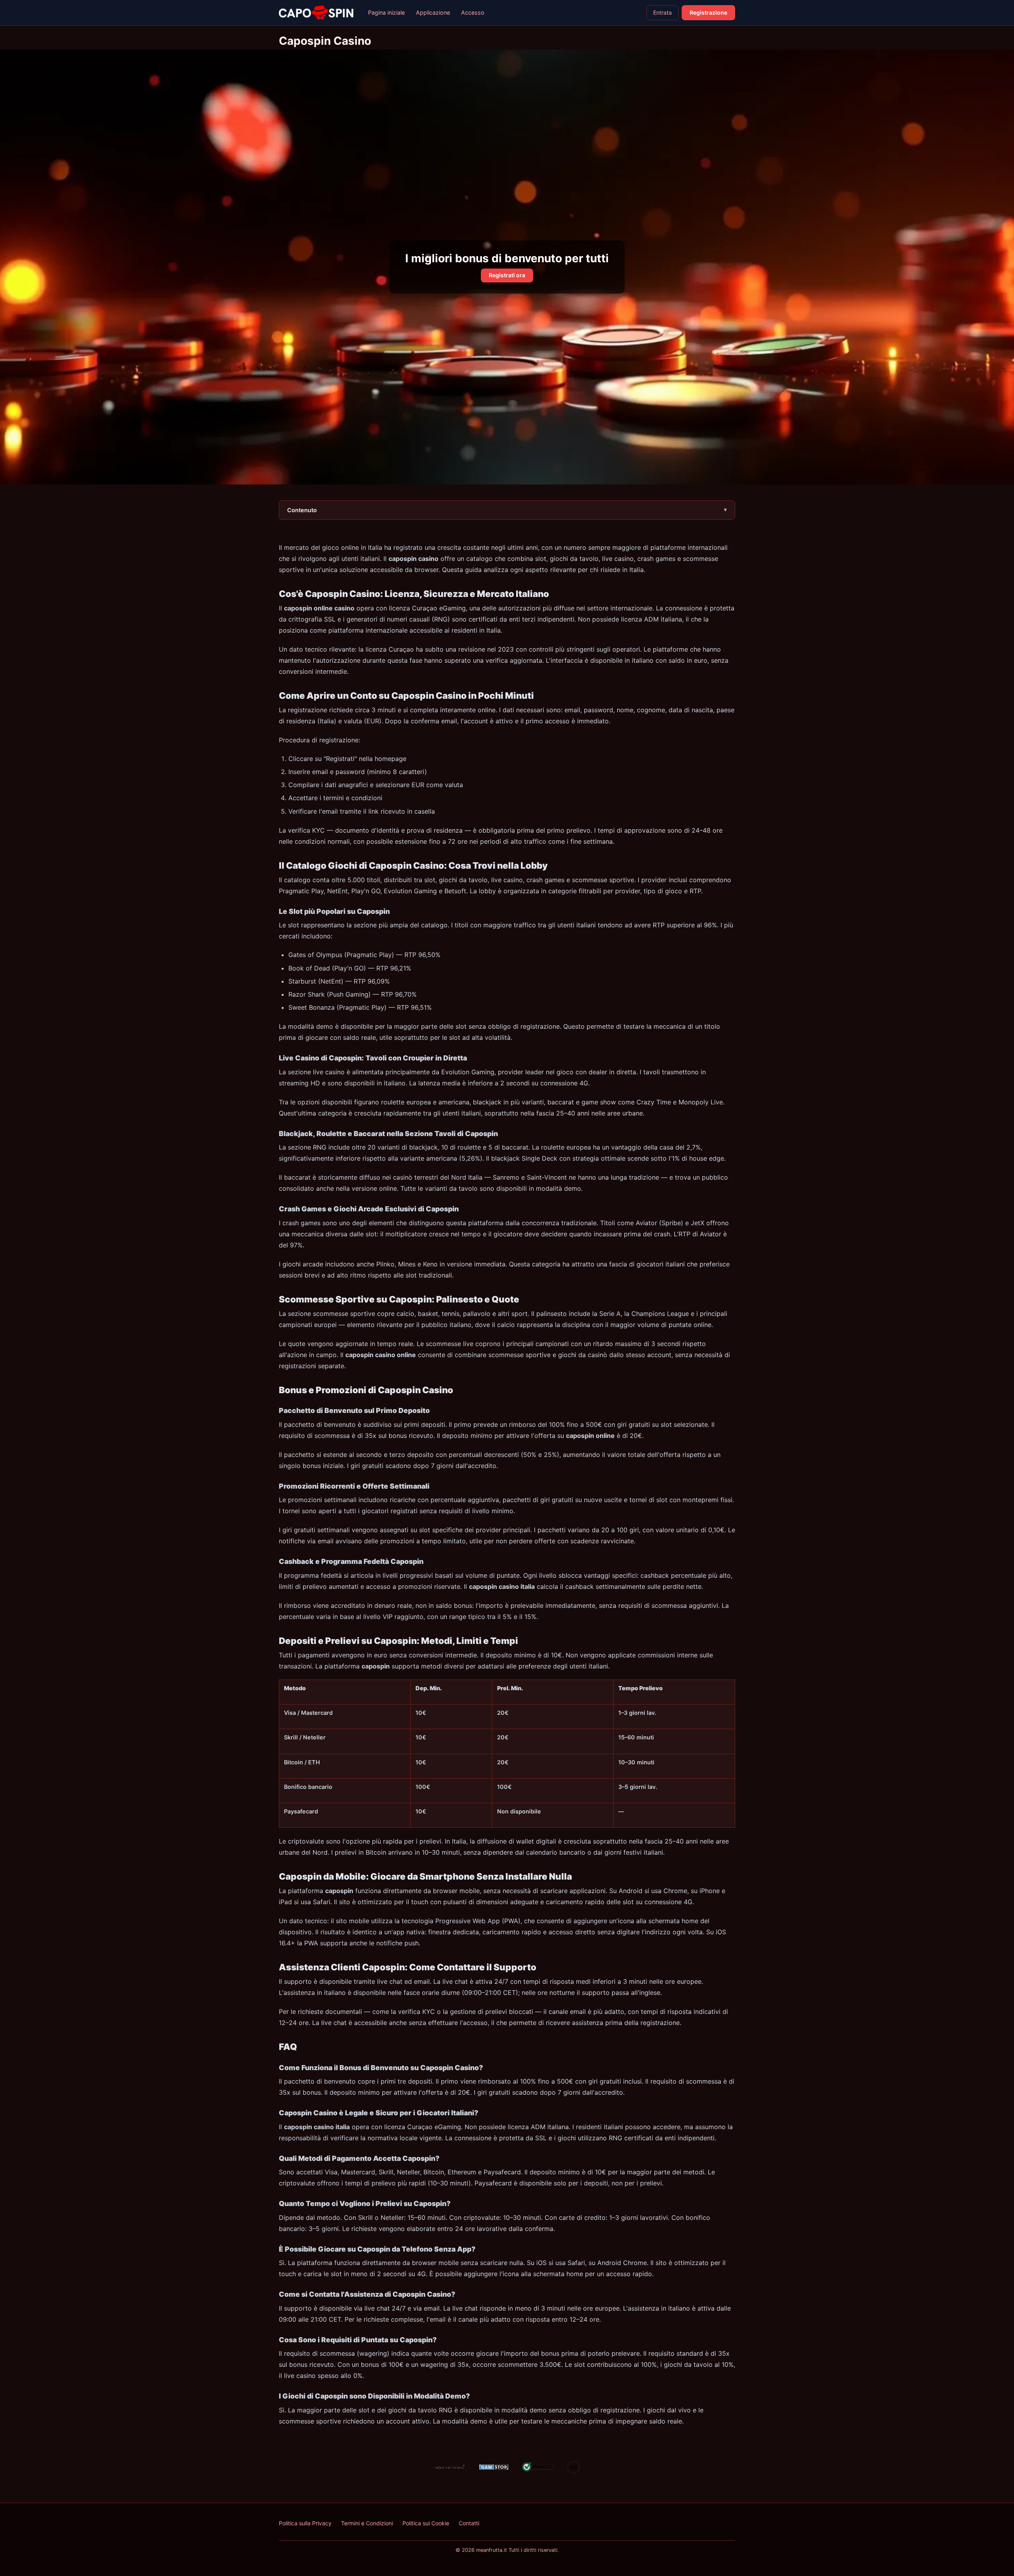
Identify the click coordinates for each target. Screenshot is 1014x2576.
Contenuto (302, 510)
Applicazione (433, 12)
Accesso (473, 12)
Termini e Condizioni (367, 2523)
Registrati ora (507, 275)
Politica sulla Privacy (305, 2523)
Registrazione (708, 12)
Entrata (662, 12)
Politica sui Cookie (426, 2523)
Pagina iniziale (386, 12)
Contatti (469, 2523)
